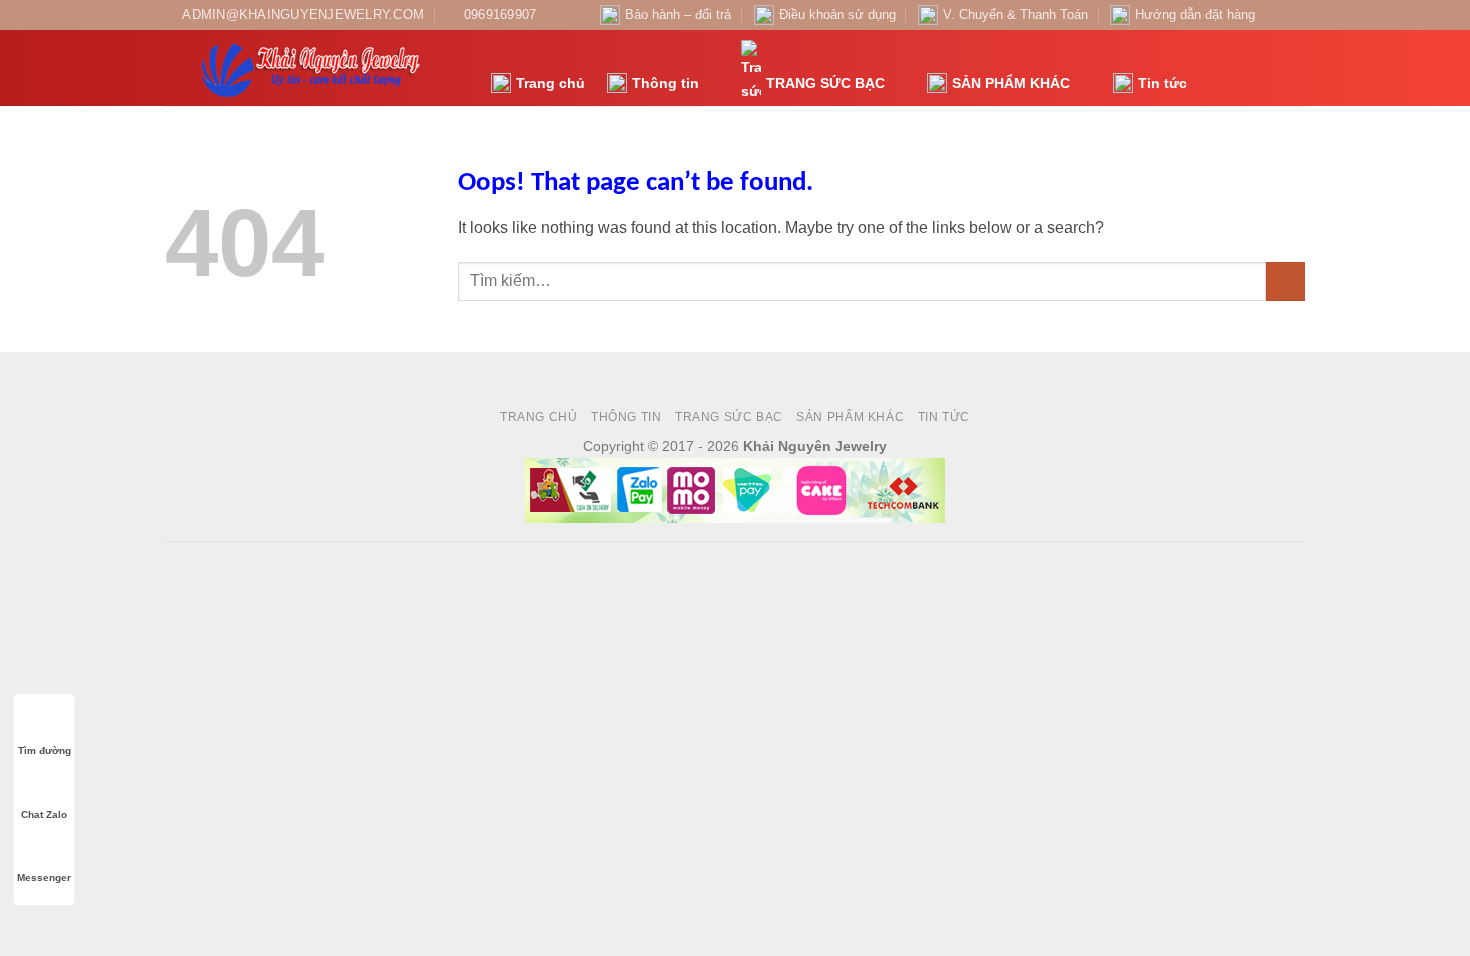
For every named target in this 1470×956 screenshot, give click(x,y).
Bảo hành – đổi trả (678, 14)
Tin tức (1162, 83)
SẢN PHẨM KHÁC (1011, 83)
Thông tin (665, 83)
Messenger (44, 877)
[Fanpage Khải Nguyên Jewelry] (1276, 15)
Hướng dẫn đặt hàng (1195, 14)
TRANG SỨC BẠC (825, 83)
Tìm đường (44, 750)
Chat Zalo (44, 814)
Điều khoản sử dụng (837, 14)
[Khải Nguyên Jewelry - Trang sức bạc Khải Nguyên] (313, 68)
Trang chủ (550, 83)
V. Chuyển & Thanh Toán (1015, 14)
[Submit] (1285, 281)
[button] (1213, 68)
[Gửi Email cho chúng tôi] (1295, 15)
